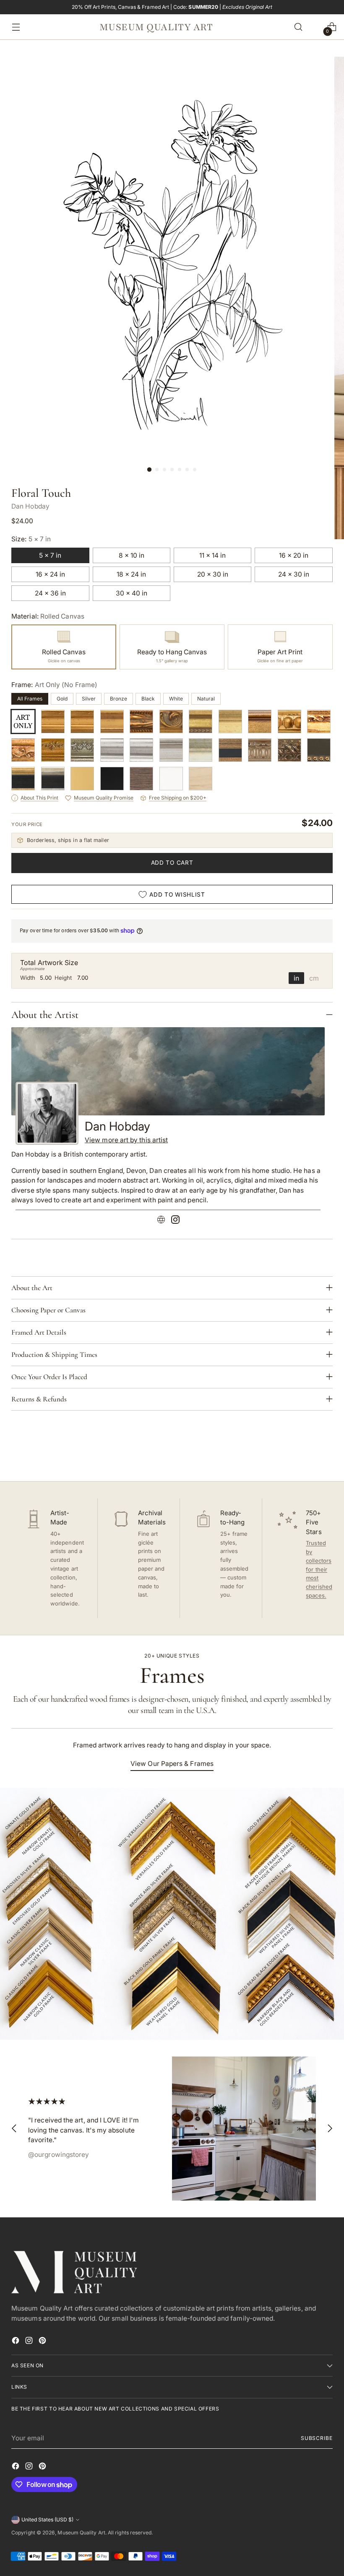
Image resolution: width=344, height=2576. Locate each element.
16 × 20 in (294, 555)
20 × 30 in (213, 574)
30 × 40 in (132, 593)
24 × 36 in (50, 593)
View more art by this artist (126, 1140)
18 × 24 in (131, 574)
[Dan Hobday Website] (161, 1221)
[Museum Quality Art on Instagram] (30, 2342)
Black (148, 699)
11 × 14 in (212, 555)
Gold (62, 699)
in (296, 978)
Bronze (119, 699)
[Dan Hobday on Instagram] (175, 1221)
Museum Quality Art (81, 2533)
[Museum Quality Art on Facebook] (16, 2342)
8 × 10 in (132, 555)
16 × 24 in (50, 574)
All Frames (30, 699)
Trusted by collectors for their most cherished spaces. (319, 1569)
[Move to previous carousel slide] (306, 1453)
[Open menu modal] (14, 27)
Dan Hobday (30, 506)
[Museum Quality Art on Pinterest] (43, 2342)
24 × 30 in (294, 574)
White (176, 699)
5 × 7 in (50, 555)
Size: (31, 539)
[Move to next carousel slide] (326, 1452)
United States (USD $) (47, 2520)
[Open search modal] (298, 27)
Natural (206, 699)
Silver (89, 699)
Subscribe (317, 2438)
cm (314, 978)
